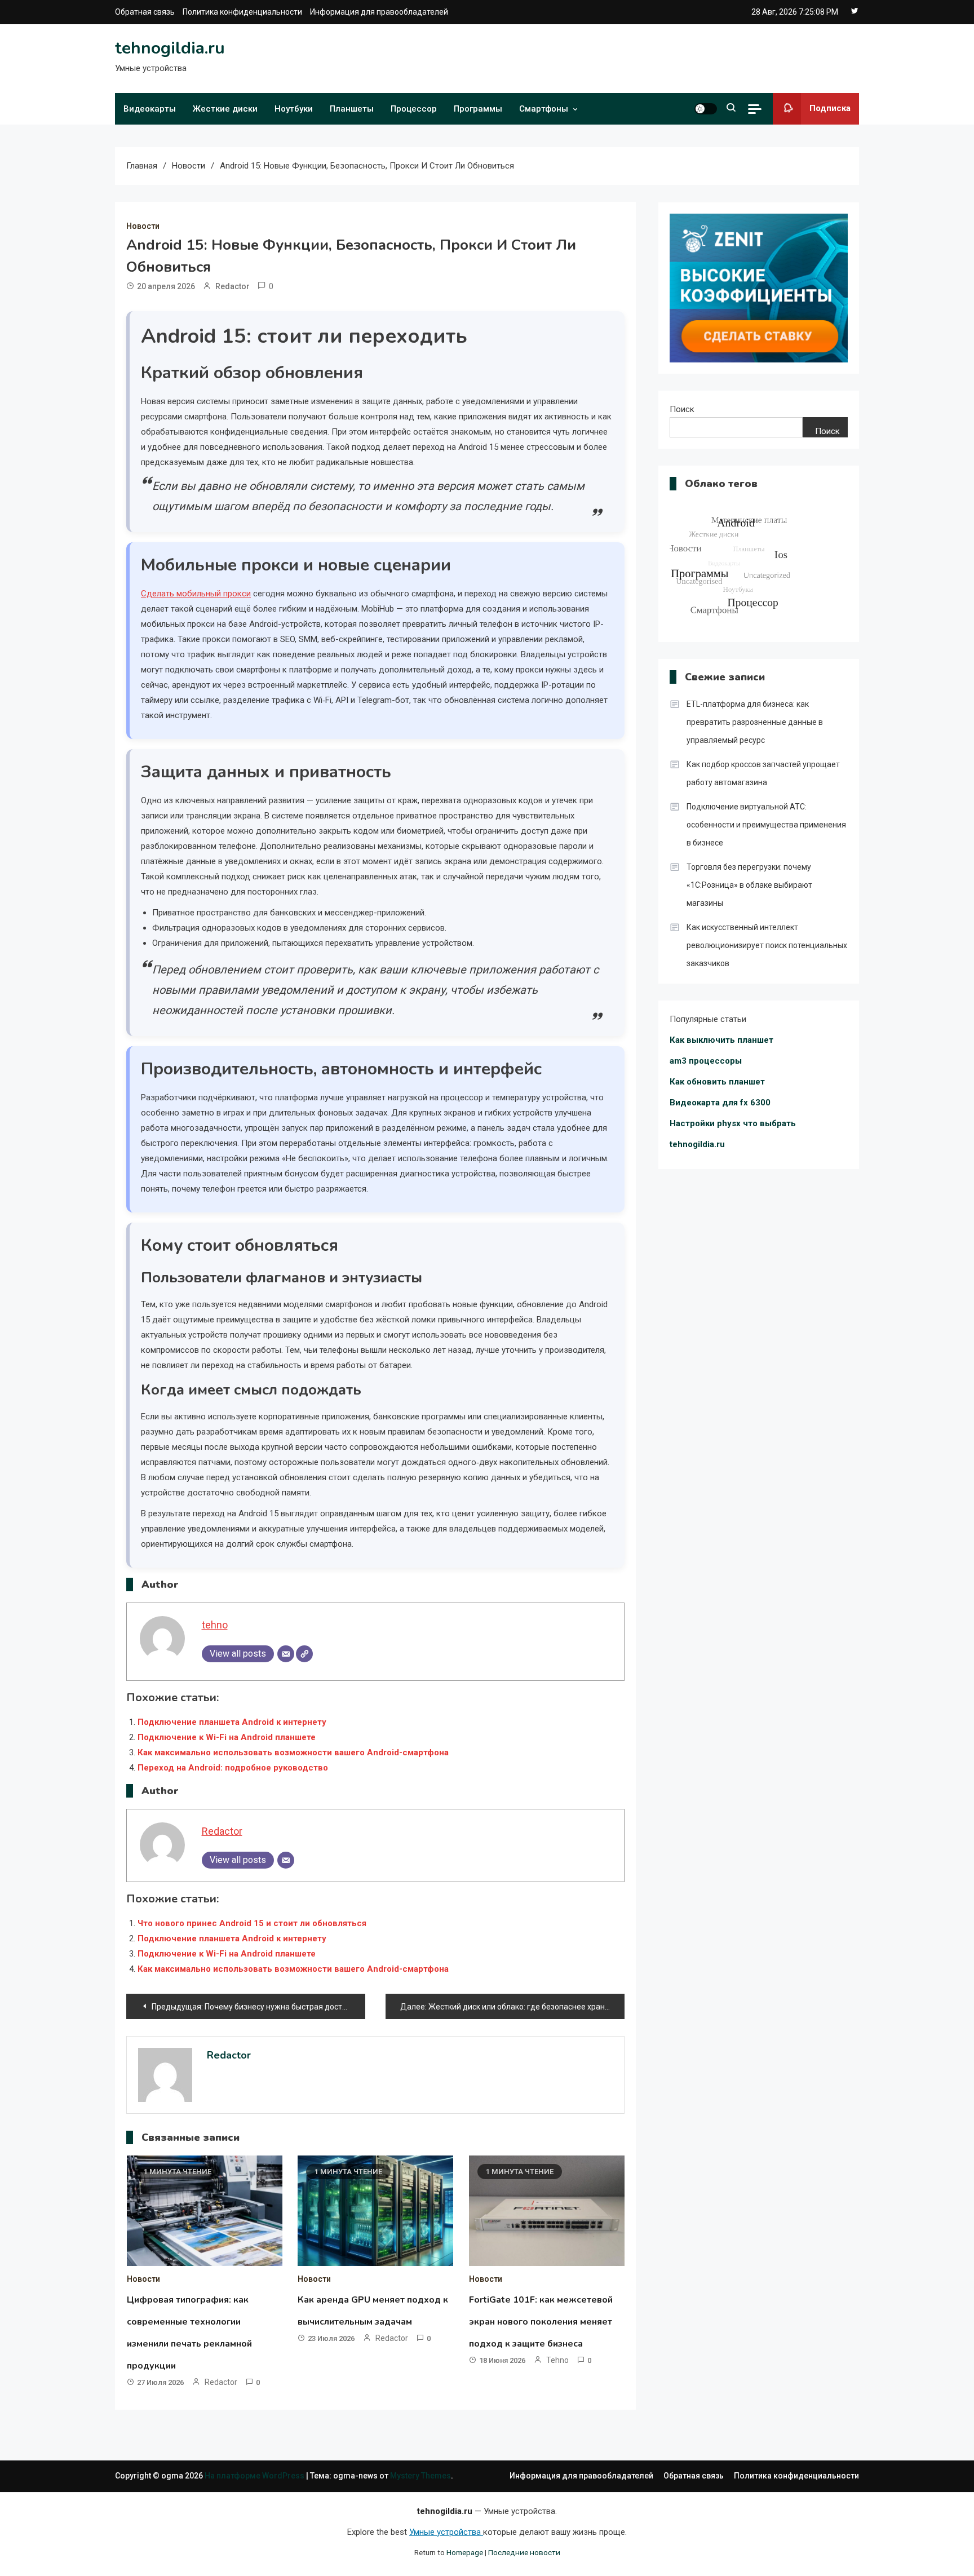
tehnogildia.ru (170, 48)
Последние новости (524, 2552)
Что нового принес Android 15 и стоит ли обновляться (252, 1923)
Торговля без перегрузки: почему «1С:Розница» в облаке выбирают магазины (749, 885)
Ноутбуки (294, 109)
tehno (215, 1625)
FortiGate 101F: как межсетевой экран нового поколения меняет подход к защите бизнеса (541, 2322)
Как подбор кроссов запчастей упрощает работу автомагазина (763, 773)
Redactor (233, 286)
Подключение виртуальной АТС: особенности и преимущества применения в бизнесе (766, 825)
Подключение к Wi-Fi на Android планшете (227, 1737)
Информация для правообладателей (379, 12)
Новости (143, 226)
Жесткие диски (225, 109)
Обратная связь (145, 12)
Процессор (414, 109)
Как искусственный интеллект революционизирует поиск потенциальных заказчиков (767, 945)
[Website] (304, 1654)
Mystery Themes (420, 2476)
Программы (478, 109)
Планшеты (352, 109)
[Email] (286, 1654)
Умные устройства (446, 2532)
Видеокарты (150, 109)
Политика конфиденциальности (242, 12)
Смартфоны (544, 109)
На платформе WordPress (255, 2476)
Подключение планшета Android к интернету (232, 1722)
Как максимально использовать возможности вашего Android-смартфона (293, 1752)
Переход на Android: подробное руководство (233, 1768)
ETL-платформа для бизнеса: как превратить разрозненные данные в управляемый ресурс (755, 722)
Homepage (465, 2552)
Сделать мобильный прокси (196, 594)
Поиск (682, 409)
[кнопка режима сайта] (706, 109)
